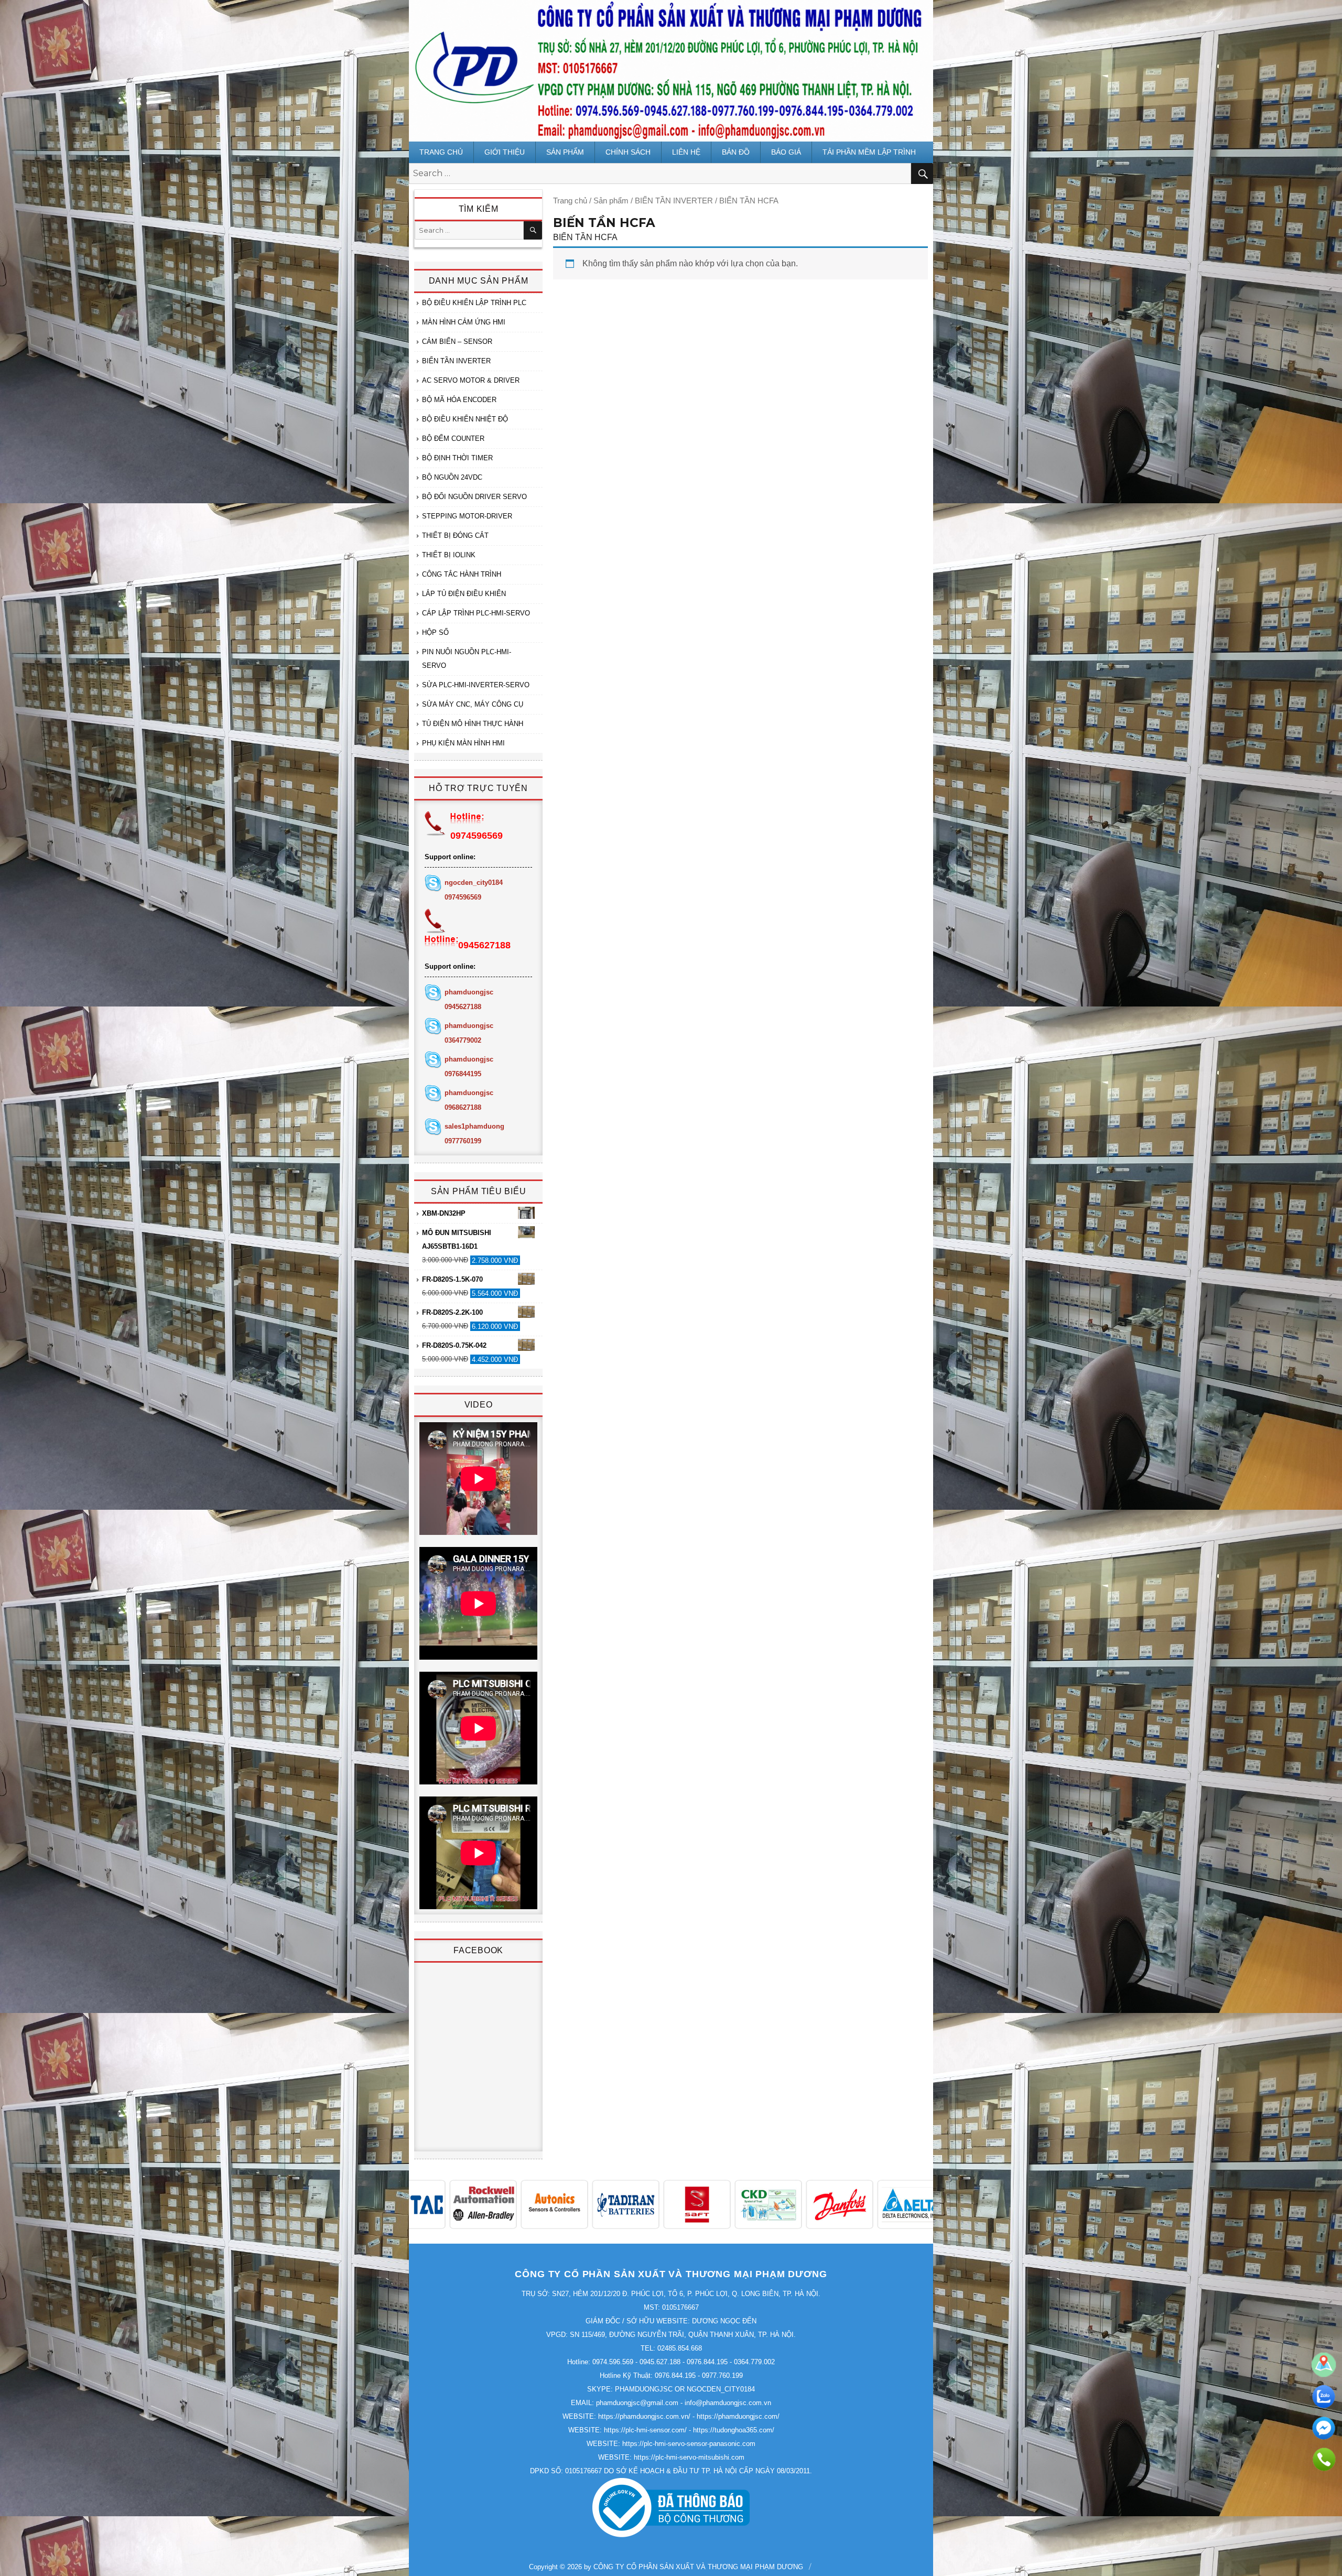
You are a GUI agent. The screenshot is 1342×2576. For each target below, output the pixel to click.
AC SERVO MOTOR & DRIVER (471, 380)
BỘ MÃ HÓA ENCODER (459, 400)
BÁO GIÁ (786, 152)
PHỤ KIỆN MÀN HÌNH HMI (463, 743)
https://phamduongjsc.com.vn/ (644, 2416)
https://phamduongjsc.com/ (738, 2416)
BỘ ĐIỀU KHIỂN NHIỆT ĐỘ (465, 419)
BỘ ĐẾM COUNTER (453, 439)
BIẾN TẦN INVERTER (674, 201)
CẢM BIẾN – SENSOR (457, 342)
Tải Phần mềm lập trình (869, 152)
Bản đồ (736, 152)
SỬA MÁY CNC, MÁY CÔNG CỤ (473, 704)
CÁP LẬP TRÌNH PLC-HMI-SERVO (476, 613)
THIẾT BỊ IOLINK (449, 555)
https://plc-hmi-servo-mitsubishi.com (689, 2457)
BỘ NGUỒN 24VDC (452, 477)
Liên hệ (686, 152)
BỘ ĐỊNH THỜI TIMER (457, 458)
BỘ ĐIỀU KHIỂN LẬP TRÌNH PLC (474, 303)
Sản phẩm (565, 152)
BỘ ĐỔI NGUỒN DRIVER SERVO (474, 497)
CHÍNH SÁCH (628, 152)
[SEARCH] (533, 230)
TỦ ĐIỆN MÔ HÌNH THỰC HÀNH (473, 724)
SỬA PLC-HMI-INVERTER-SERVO (476, 685)
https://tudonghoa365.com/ (734, 2430)
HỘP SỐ (435, 632)
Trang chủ (441, 152)
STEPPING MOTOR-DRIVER (467, 516)
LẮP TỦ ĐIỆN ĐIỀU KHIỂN (464, 594)
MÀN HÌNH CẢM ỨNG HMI (464, 322)
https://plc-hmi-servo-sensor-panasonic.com (689, 2444)
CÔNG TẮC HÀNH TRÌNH (462, 574)
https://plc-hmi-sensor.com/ (645, 2430)
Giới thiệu (505, 152)
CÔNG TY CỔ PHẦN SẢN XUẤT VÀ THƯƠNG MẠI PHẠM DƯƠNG (698, 2567)
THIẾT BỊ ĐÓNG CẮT (455, 535)
